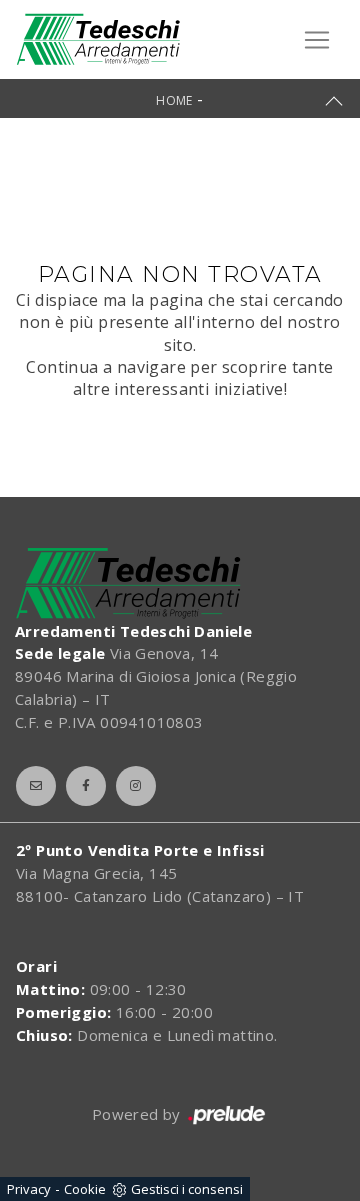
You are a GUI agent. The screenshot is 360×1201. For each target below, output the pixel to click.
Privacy (29, 1189)
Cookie (85, 1189)
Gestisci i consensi (187, 1189)
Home (174, 100)
